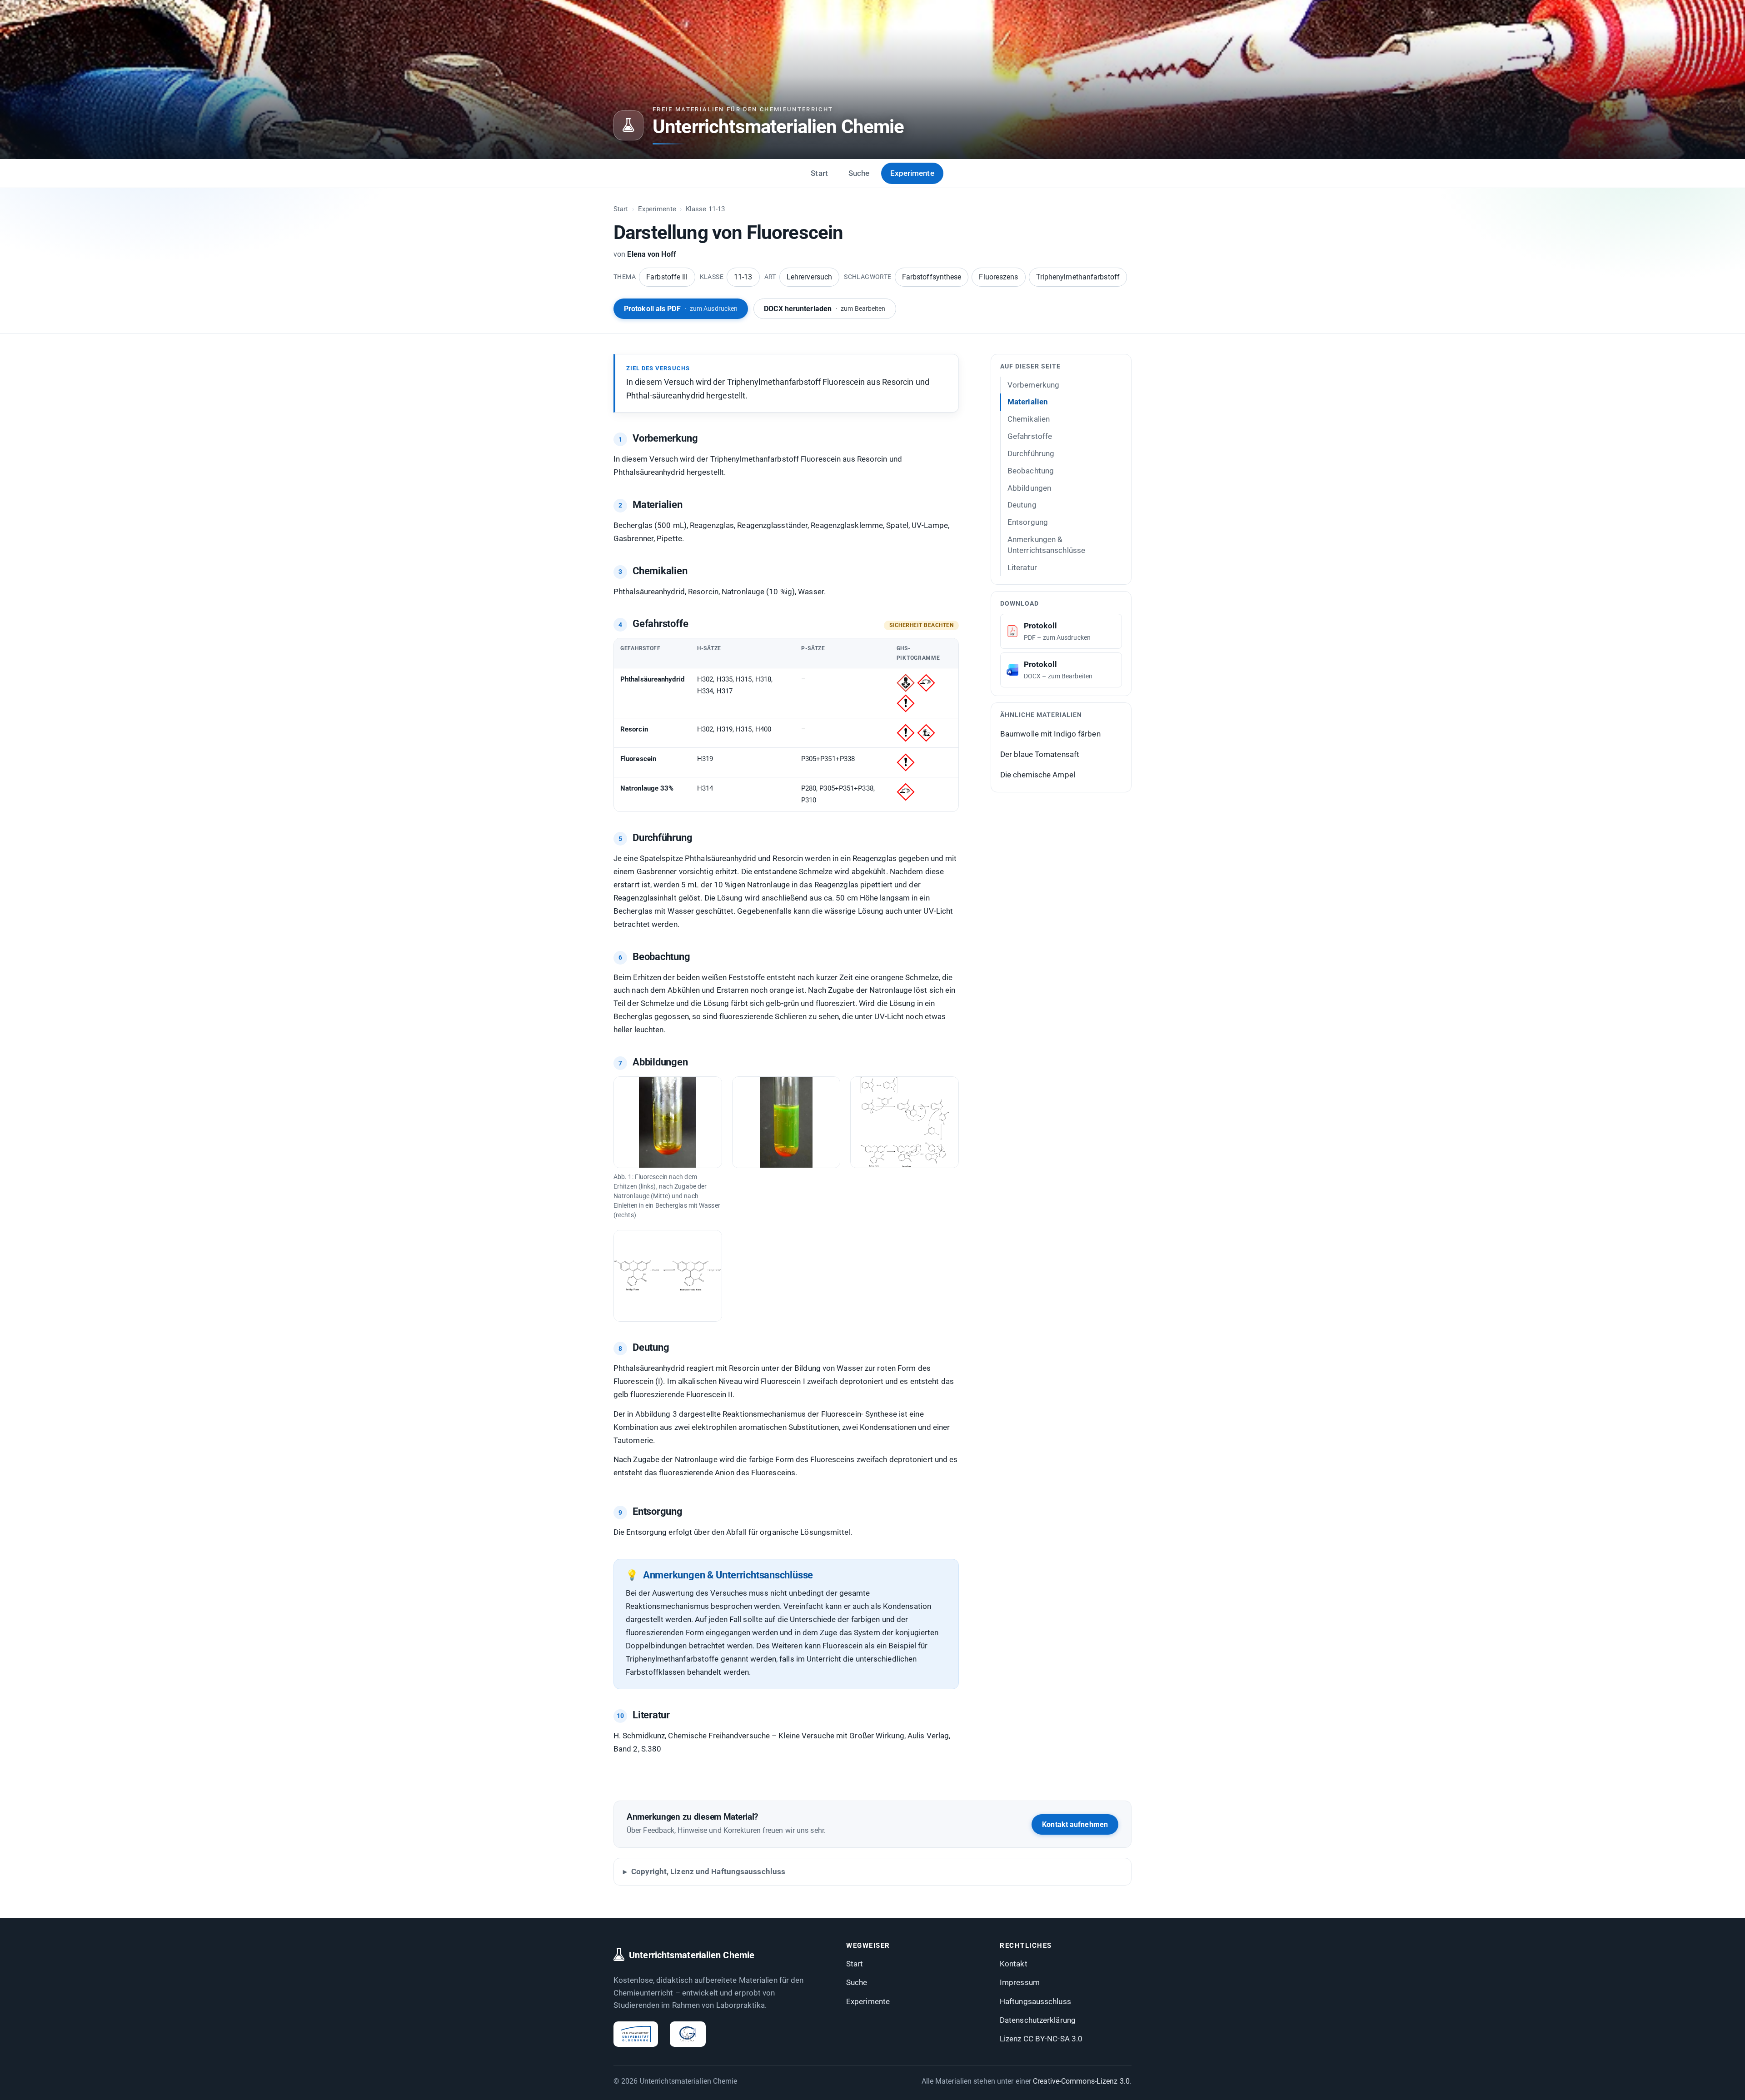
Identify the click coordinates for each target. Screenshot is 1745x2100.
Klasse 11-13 (705, 209)
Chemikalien (1029, 419)
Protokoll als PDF (681, 309)
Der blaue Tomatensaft (1040, 754)
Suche (859, 173)
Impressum (1020, 1982)
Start (819, 173)
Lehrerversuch (809, 277)
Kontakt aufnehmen (1075, 1824)
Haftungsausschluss (1035, 2001)
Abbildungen (1029, 488)
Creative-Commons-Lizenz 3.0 (1081, 2081)
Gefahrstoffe (1030, 436)
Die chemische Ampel (1038, 774)
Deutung (1022, 505)
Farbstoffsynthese (932, 277)
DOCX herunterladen (825, 309)
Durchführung (1031, 453)
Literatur (1022, 567)
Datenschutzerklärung (1038, 2020)
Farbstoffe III (667, 277)
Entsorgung (1028, 522)
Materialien (1028, 402)
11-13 (743, 277)
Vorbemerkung (1033, 385)
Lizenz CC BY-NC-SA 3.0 (1041, 2039)
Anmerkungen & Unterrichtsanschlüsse (1046, 545)
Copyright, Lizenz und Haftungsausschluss (708, 1871)
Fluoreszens (998, 277)
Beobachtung (1031, 471)
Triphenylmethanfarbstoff (1078, 277)
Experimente (912, 173)
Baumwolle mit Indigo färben (1050, 734)
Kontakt (1014, 1964)
